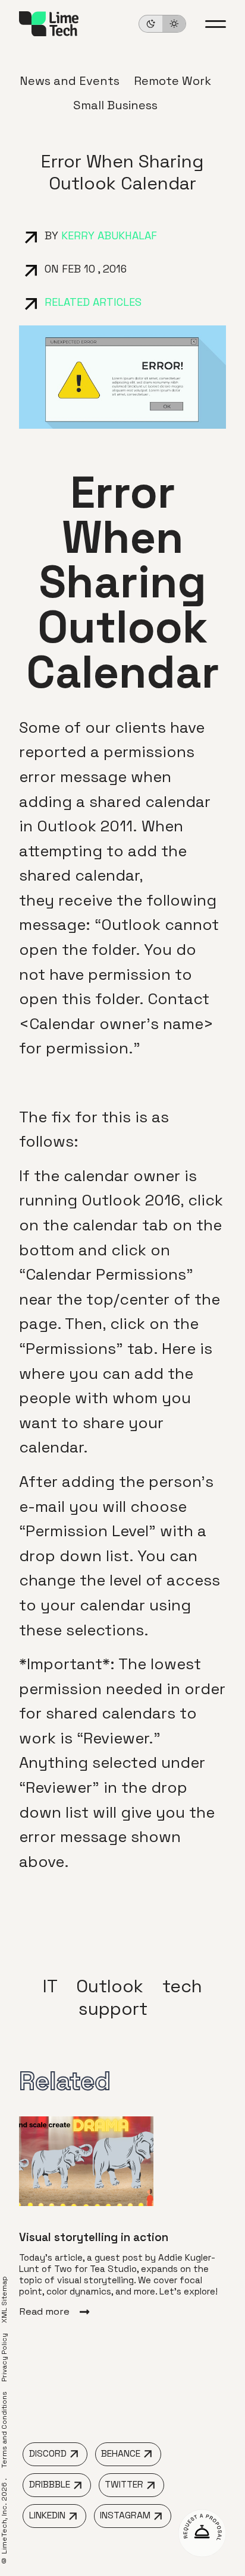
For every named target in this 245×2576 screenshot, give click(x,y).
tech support (140, 1997)
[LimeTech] (49, 24)
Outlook (110, 1986)
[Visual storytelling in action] (122, 2217)
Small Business (115, 105)
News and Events (70, 81)
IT (50, 1986)
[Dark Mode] (162, 24)
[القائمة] (216, 24)
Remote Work (172, 81)
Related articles (93, 302)
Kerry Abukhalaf (109, 235)
